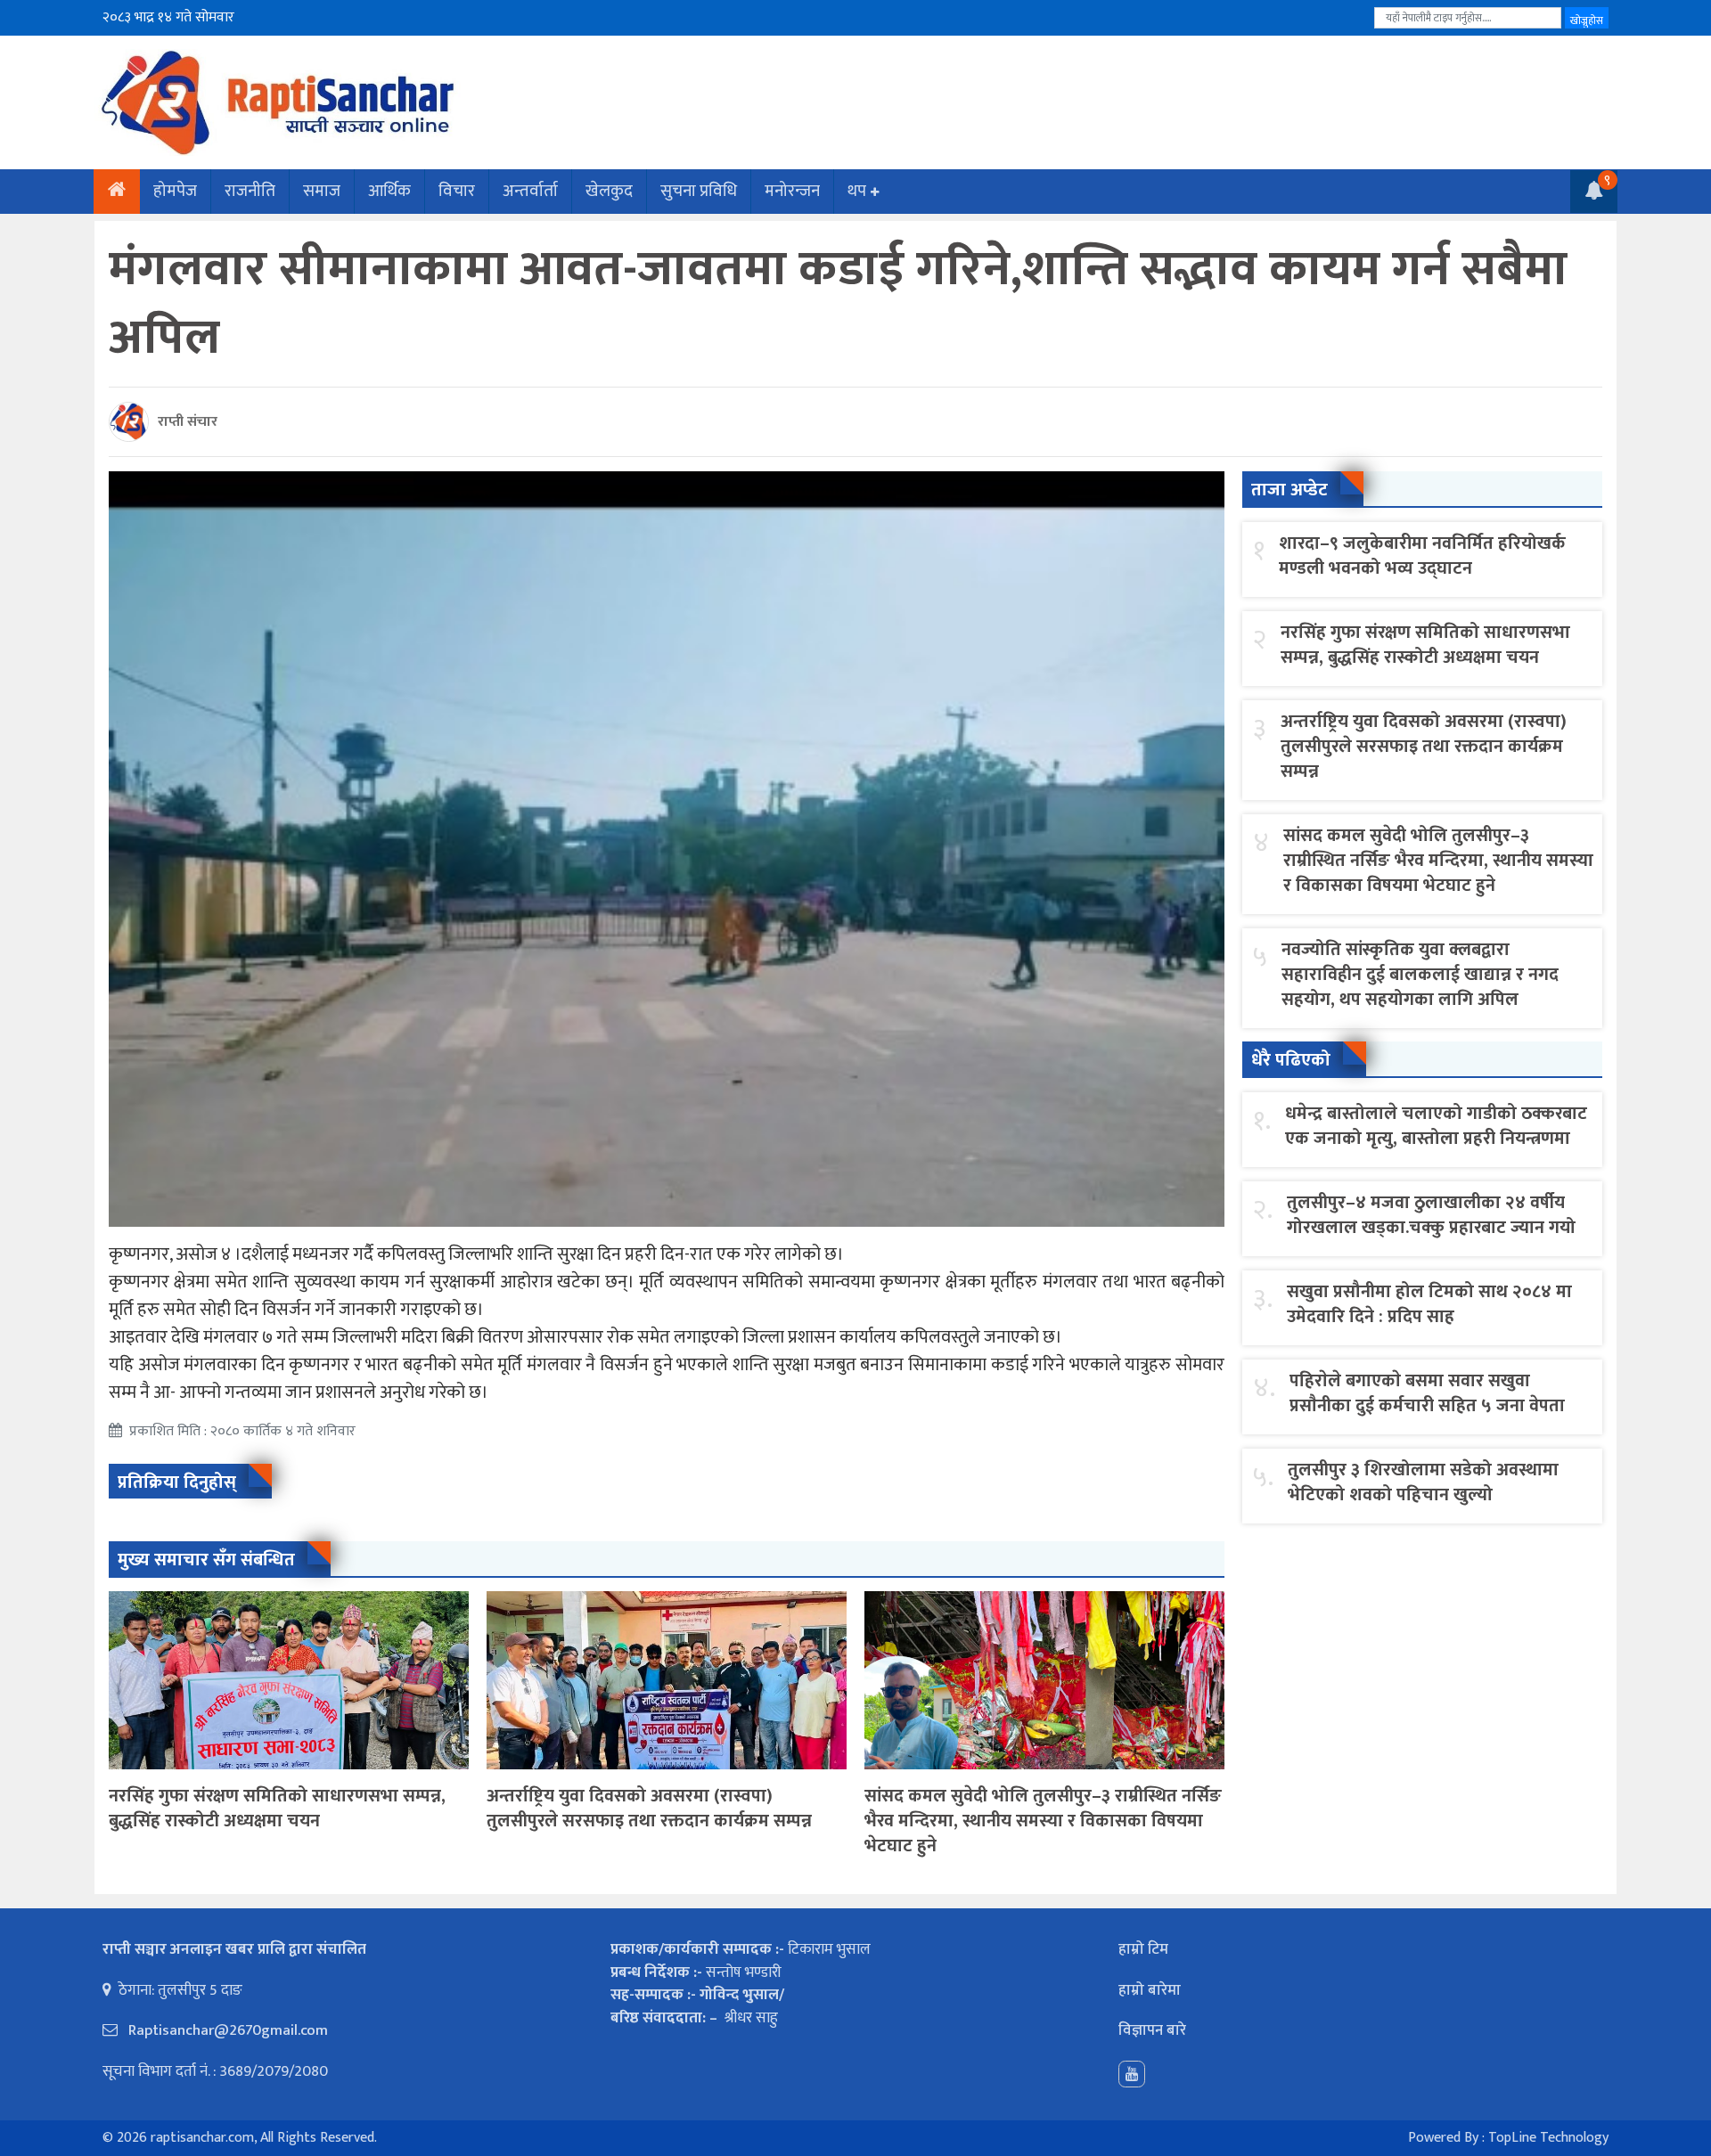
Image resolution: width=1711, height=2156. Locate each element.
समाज (322, 191)
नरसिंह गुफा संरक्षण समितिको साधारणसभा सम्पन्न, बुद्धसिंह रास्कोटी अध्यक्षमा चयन (277, 1809)
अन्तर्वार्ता (530, 191)
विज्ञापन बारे (1152, 2030)
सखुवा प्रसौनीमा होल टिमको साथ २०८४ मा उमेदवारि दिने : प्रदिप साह (1429, 1304)
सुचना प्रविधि (699, 191)
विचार (457, 191)
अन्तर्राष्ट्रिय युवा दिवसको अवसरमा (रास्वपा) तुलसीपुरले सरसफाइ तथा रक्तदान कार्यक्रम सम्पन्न (649, 1809)
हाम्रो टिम (1143, 1949)
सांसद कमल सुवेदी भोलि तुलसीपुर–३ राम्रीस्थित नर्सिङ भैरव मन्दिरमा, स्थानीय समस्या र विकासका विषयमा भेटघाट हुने (1043, 1821)
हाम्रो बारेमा (1150, 1990)
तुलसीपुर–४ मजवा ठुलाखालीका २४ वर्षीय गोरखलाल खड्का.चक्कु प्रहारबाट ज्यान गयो (1431, 1215)
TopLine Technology (1548, 2138)
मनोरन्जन (792, 191)
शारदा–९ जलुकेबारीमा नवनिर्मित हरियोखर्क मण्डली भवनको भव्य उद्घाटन (1422, 556)
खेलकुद (609, 191)
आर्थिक (389, 191)
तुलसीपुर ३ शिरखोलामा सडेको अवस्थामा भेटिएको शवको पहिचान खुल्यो (1423, 1482)
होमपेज (175, 191)
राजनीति (250, 191)
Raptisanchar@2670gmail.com (226, 2030)
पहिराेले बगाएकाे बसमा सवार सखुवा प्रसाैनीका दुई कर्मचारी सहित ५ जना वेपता (1427, 1393)
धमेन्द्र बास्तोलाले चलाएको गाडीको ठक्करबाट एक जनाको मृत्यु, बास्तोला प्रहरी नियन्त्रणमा (1436, 1126)
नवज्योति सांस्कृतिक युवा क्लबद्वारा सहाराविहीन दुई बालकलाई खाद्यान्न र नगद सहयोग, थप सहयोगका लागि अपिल (1420, 975)
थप (857, 191)
